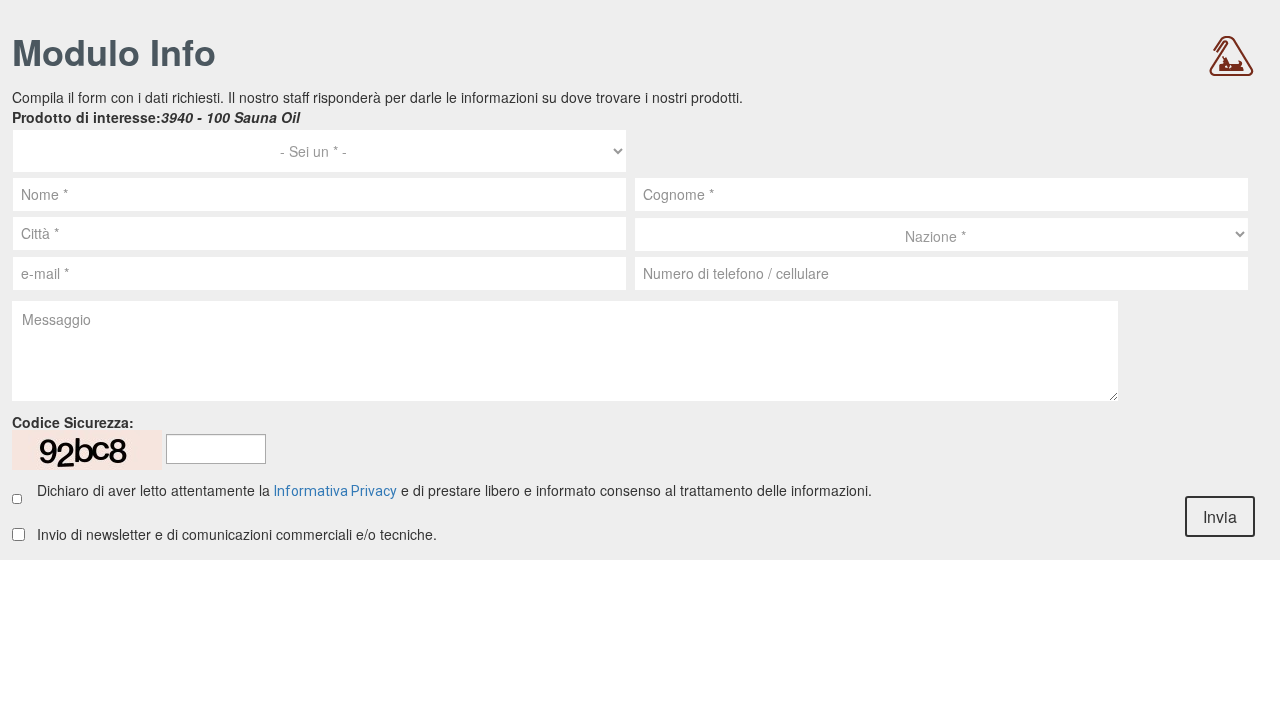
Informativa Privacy (335, 491)
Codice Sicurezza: (73, 422)
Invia (1220, 516)
